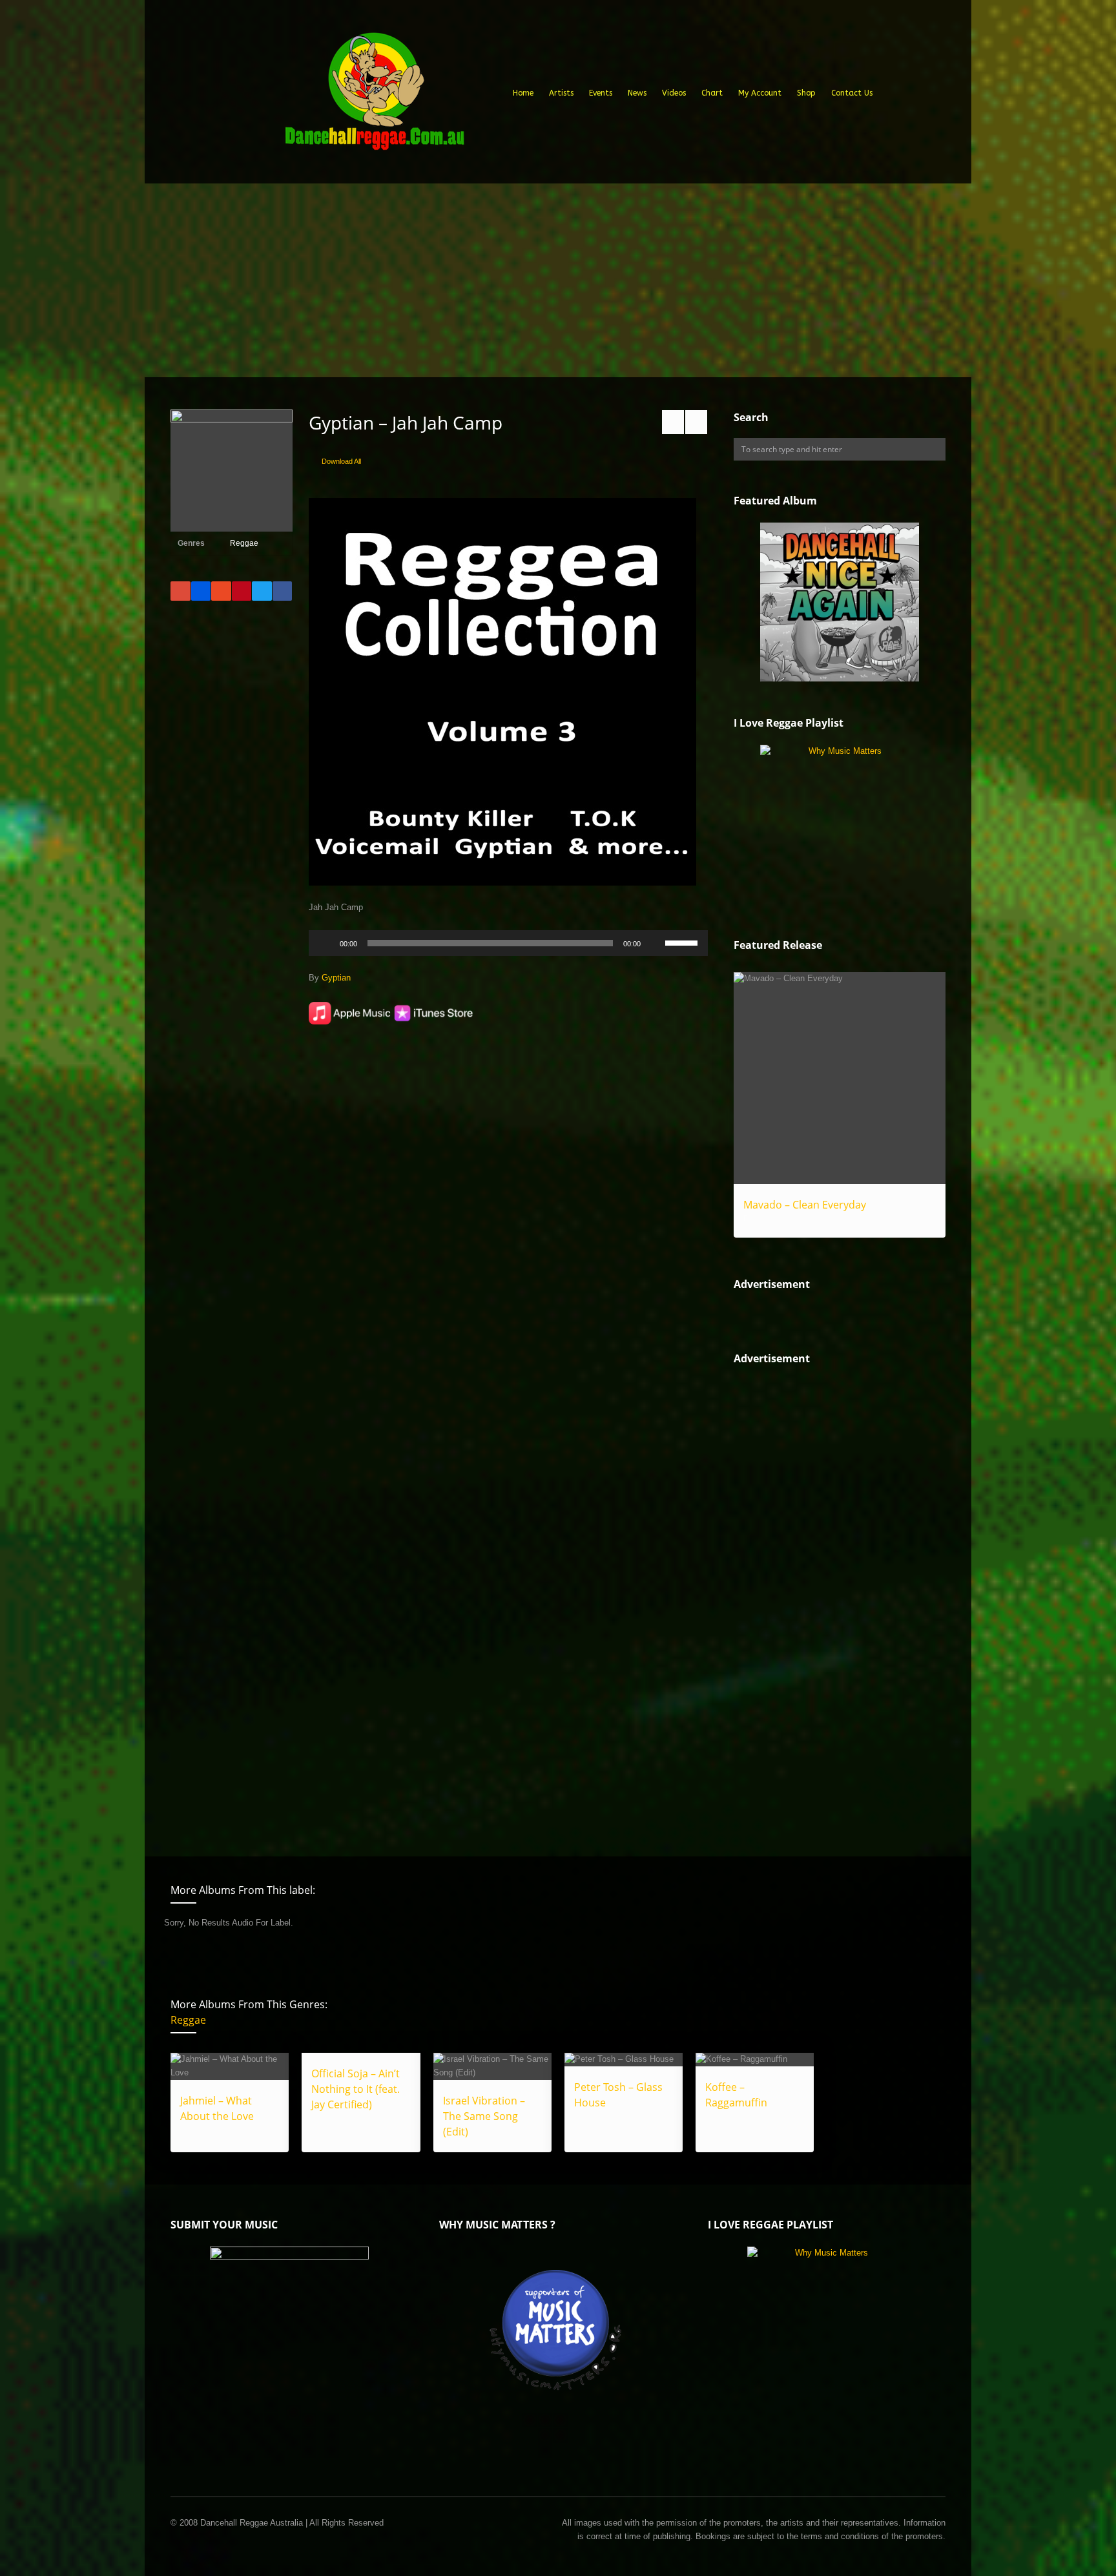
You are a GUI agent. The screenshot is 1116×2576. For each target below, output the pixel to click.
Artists (561, 93)
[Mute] (655, 943)
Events (601, 93)
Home (523, 93)
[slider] (683, 942)
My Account (760, 93)
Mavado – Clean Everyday (805, 1205)
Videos (674, 93)
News (637, 93)
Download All (341, 461)
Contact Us (852, 93)
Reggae (244, 543)
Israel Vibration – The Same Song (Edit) (484, 2116)
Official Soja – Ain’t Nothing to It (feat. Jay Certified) (356, 2089)
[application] (508, 943)
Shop (806, 93)
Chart (712, 93)
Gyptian (336, 978)
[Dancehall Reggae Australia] (374, 96)
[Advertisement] (558, 280)
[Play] (325, 943)
